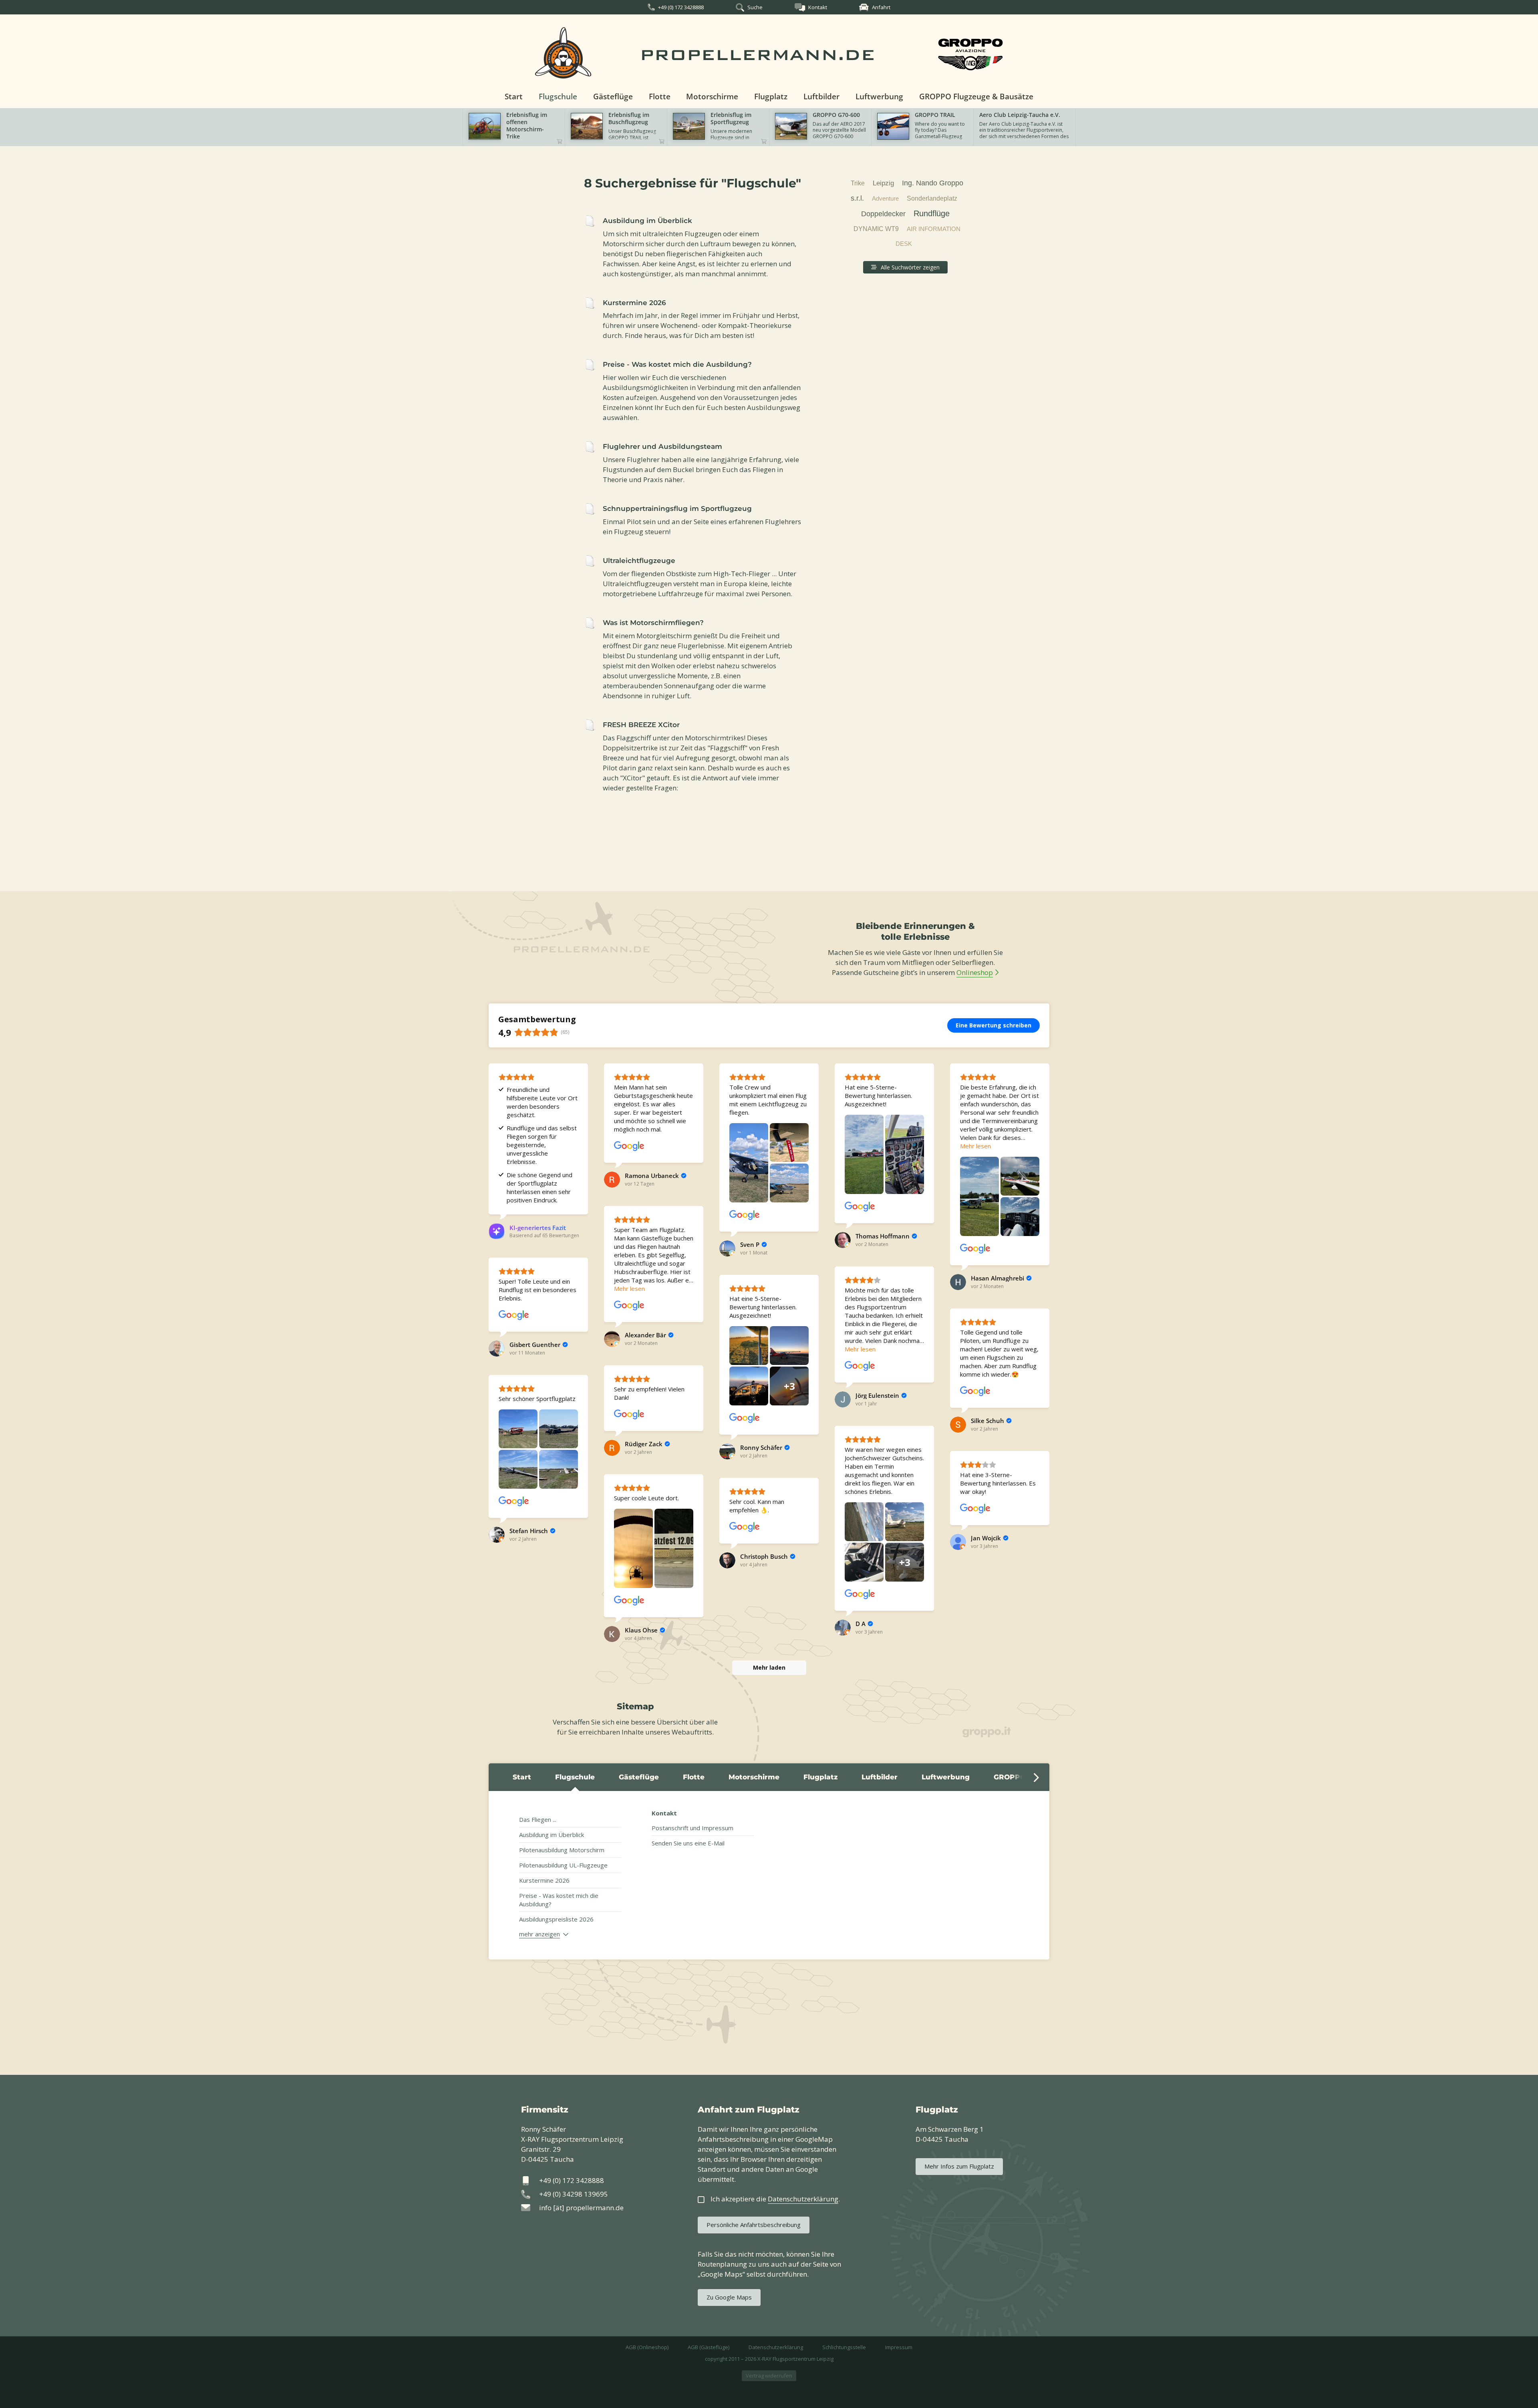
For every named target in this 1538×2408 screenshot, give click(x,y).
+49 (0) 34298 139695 (574, 2194)
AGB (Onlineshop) (647, 2347)
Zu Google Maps (729, 2297)
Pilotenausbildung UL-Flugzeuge (563, 1865)
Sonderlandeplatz (932, 198)
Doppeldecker (883, 214)
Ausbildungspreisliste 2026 (556, 1919)
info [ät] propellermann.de (581, 2208)
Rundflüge (932, 213)
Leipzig (883, 183)
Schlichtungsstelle (844, 2347)
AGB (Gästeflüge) (709, 2347)
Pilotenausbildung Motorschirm (562, 1850)
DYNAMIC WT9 (876, 229)
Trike (858, 183)
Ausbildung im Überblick (552, 1835)
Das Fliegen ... (538, 1819)
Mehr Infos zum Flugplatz (959, 2166)
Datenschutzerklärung (776, 2347)
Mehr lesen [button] (975, 1146)
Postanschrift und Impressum (693, 1828)
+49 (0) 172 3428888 (681, 7)
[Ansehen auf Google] (629, 1146)
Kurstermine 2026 (544, 1880)
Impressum (899, 2347)
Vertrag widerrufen (769, 2376)
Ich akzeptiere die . (775, 2199)
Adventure (885, 198)
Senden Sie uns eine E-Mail (688, 1843)
